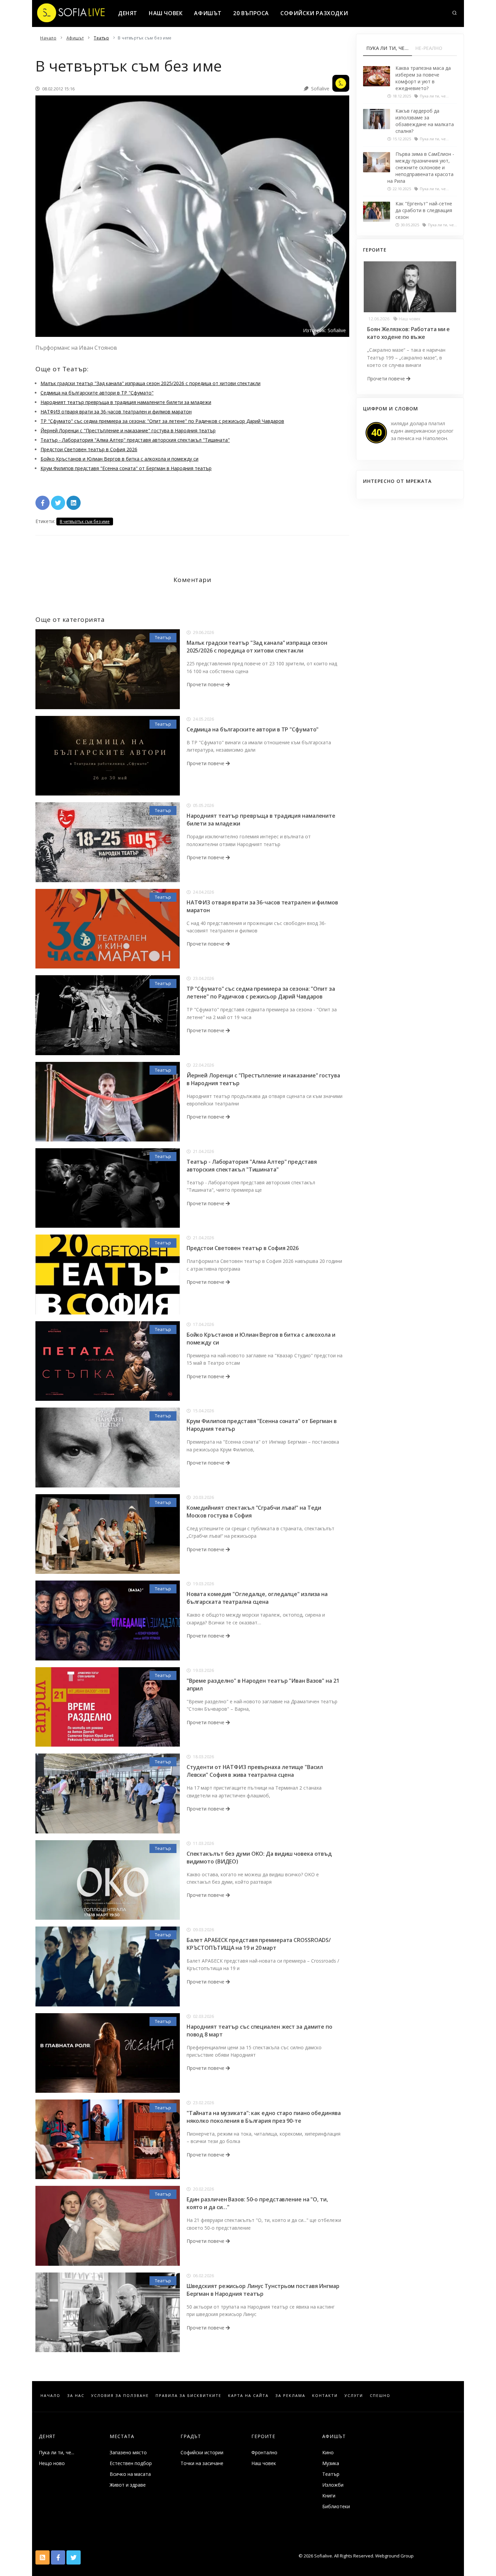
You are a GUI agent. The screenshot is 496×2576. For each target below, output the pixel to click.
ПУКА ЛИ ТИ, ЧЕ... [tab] (388, 48)
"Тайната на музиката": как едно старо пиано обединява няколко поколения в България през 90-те (264, 2117)
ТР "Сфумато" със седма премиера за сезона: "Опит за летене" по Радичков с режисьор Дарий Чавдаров (162, 421)
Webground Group (394, 2556)
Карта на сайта (248, 2395)
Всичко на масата (130, 2474)
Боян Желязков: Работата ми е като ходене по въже (408, 333)
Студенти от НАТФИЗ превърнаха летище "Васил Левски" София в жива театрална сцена (255, 1771)
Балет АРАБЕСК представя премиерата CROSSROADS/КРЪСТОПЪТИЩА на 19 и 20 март (259, 1944)
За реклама (290, 2395)
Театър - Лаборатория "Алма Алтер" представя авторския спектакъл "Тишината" (135, 440)
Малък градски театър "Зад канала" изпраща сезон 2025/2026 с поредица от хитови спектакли (150, 383)
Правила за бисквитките (188, 2395)
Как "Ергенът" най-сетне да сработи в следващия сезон (424, 210)
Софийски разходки (314, 13)
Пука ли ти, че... (57, 2452)
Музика (331, 2463)
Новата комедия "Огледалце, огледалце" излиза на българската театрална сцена (257, 1598)
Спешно (380, 2395)
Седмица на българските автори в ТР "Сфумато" (97, 393)
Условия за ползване (120, 2395)
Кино (328, 2452)
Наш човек (166, 13)
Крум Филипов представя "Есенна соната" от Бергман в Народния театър (126, 468)
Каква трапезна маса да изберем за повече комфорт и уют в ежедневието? (423, 78)
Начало (50, 2395)
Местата (122, 2436)
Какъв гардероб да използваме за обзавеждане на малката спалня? (425, 121)
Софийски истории (202, 2452)
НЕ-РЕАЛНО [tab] (429, 48)
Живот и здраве (128, 2485)
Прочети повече (206, 684)
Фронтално (264, 2452)
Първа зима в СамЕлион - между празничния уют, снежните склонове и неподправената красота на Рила (421, 167)
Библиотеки (336, 2506)
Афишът (208, 13)
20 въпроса (251, 13)
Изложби (333, 2485)
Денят (128, 13)
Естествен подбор (131, 2463)
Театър (163, 637)
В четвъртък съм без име (85, 522)
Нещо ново (52, 2463)
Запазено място (128, 2452)
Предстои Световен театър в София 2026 (89, 449)
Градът (191, 2436)
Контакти (325, 2395)
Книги (329, 2496)
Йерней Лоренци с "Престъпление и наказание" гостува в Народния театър (128, 430)
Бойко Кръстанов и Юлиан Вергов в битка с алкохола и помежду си (119, 459)
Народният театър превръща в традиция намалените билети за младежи (126, 402)
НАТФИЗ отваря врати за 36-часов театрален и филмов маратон (116, 412)
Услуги (354, 2395)
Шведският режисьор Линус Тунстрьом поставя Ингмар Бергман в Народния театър (263, 2290)
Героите (263, 2436)
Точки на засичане (202, 2463)
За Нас (76, 2395)
